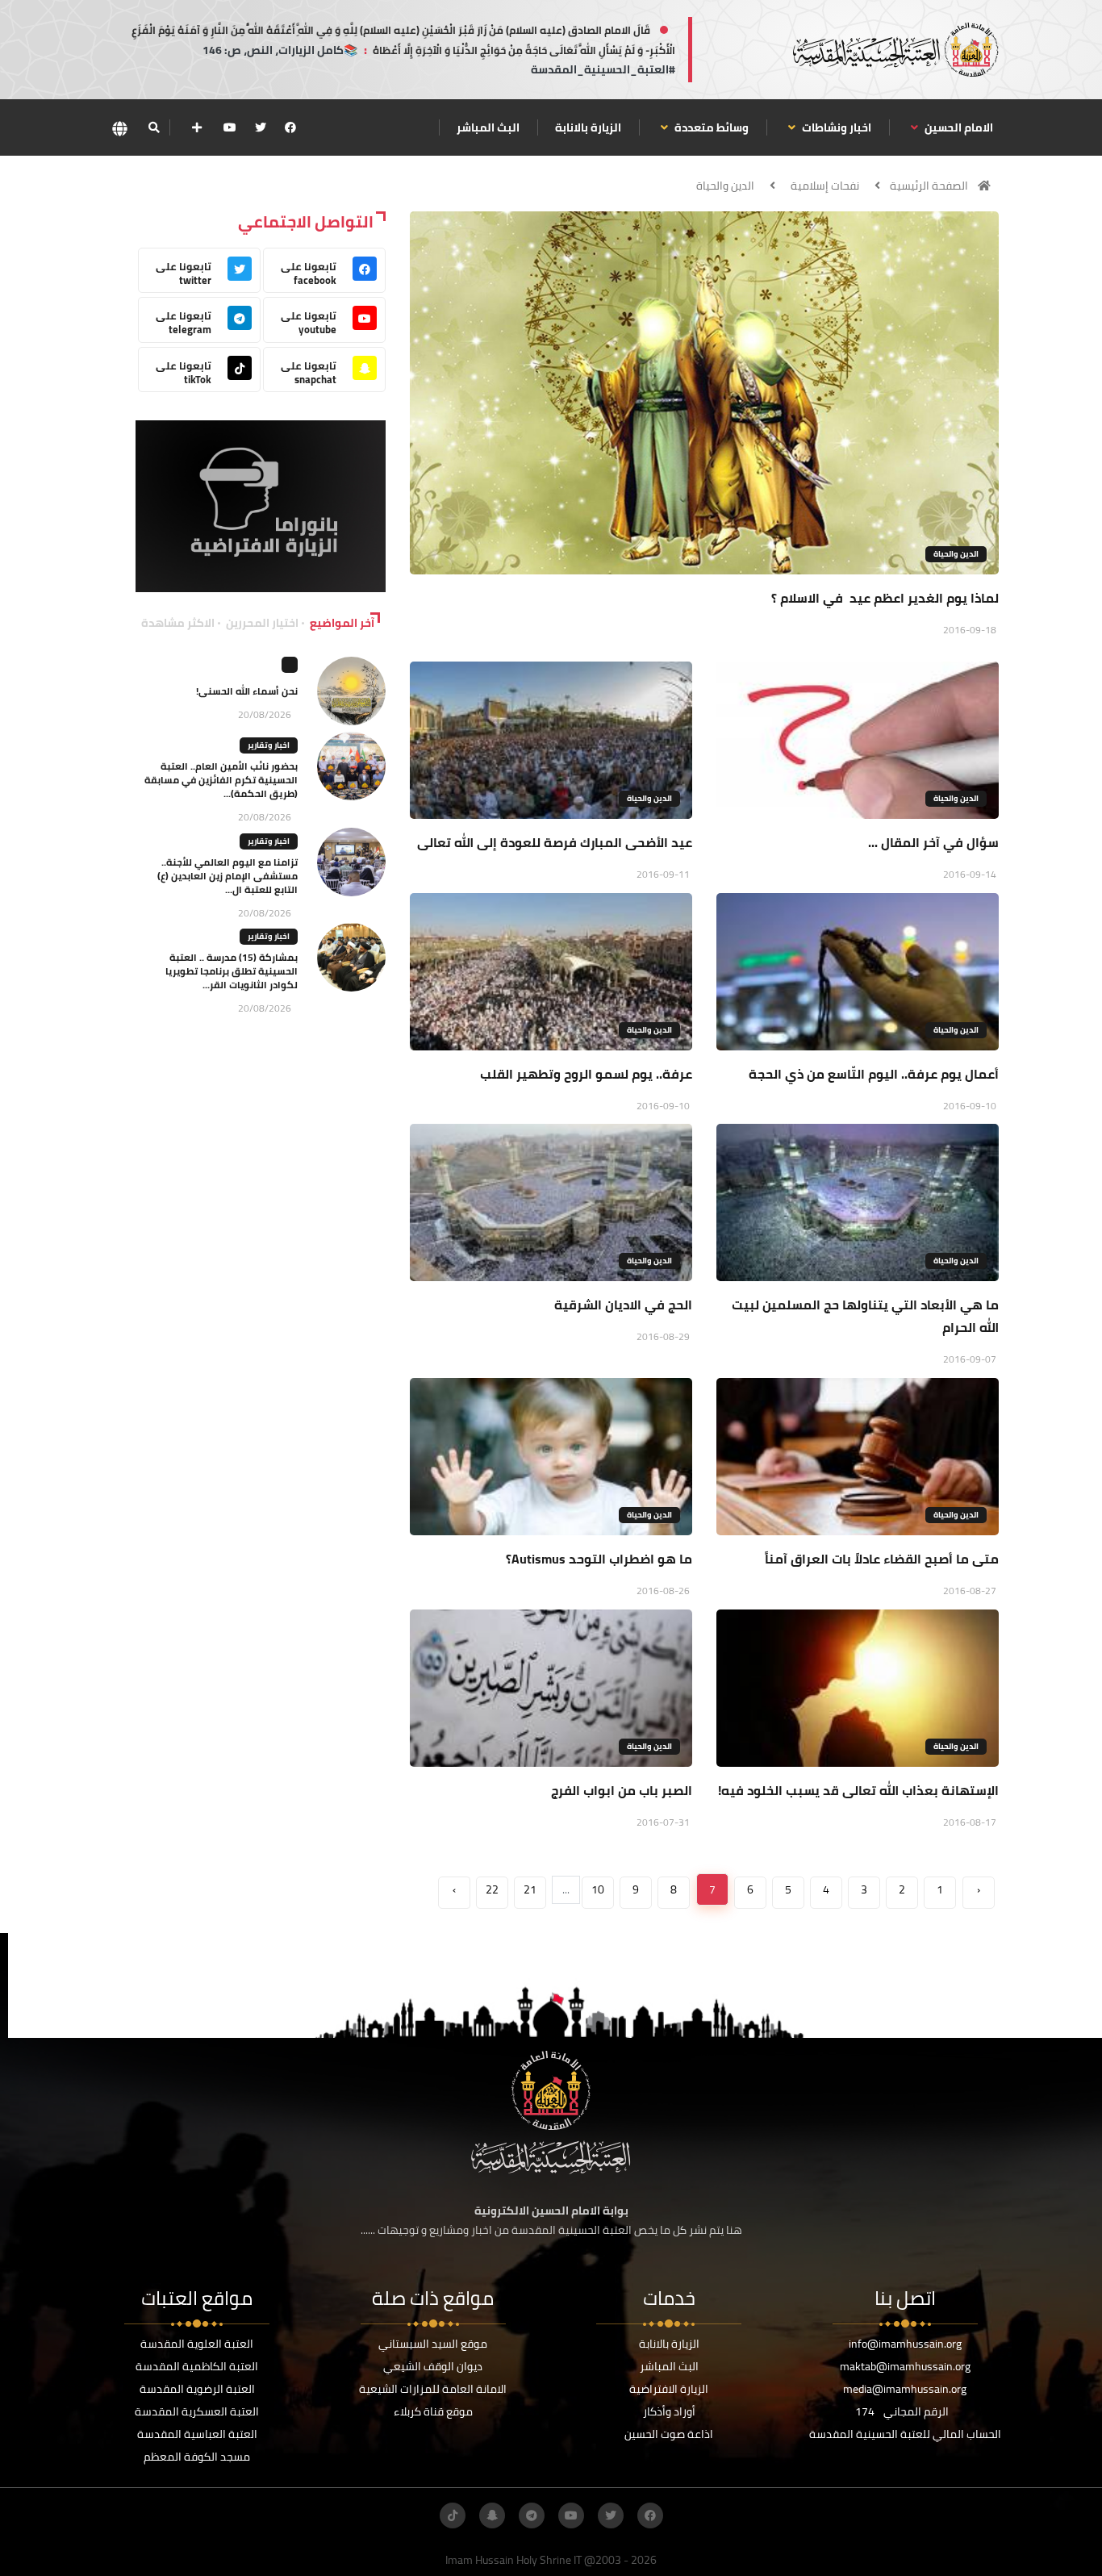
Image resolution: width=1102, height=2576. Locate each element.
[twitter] (261, 127)
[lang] (119, 128)
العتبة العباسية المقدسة (197, 2434)
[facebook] (290, 127)
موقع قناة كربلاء (433, 2411)
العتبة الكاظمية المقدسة (197, 2366)
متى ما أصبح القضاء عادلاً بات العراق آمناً (882, 1559)
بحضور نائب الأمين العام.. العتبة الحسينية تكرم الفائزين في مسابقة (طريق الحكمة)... (221, 780)
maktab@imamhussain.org (905, 2366)
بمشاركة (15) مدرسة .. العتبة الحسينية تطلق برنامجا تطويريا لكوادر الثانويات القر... (232, 971)
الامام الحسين (958, 127)
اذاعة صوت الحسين (669, 2434)
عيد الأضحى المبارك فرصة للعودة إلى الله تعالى (555, 842)
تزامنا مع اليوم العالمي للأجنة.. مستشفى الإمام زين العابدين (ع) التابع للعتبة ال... (227, 876)
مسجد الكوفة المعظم (197, 2457)
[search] (154, 127)
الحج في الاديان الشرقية (623, 1305)
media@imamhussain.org (905, 2389)
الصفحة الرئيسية (929, 186)
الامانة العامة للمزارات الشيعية (433, 2389)
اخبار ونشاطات (835, 127)
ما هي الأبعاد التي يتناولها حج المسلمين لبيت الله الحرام (865, 1316)
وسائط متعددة (710, 127)
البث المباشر (488, 127)
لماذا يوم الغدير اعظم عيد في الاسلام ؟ (885, 598)
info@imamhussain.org (905, 2344)
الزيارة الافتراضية (669, 2389)
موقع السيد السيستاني (433, 2344)
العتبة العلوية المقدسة (197, 2344)
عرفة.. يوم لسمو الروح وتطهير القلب (586, 1074)
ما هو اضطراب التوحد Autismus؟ (599, 1559)
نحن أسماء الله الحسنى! (247, 691)
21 (530, 1889)
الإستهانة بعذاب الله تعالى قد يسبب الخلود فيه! (858, 1790)
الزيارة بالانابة (588, 127)
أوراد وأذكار (669, 2411)
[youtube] (230, 127)
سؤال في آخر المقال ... (933, 842)
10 (598, 1889)
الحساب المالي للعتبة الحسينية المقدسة (905, 2434)
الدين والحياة (725, 186)
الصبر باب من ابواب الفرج (622, 1790)
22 (492, 1889)
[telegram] (532, 2515)
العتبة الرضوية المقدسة (197, 2389)
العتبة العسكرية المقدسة (197, 2411)
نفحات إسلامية (825, 186)
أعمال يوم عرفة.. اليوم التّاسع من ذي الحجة (874, 1074)
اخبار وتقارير (269, 745)
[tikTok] (453, 2515)
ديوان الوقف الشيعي (433, 2366)
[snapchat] (492, 2515)
